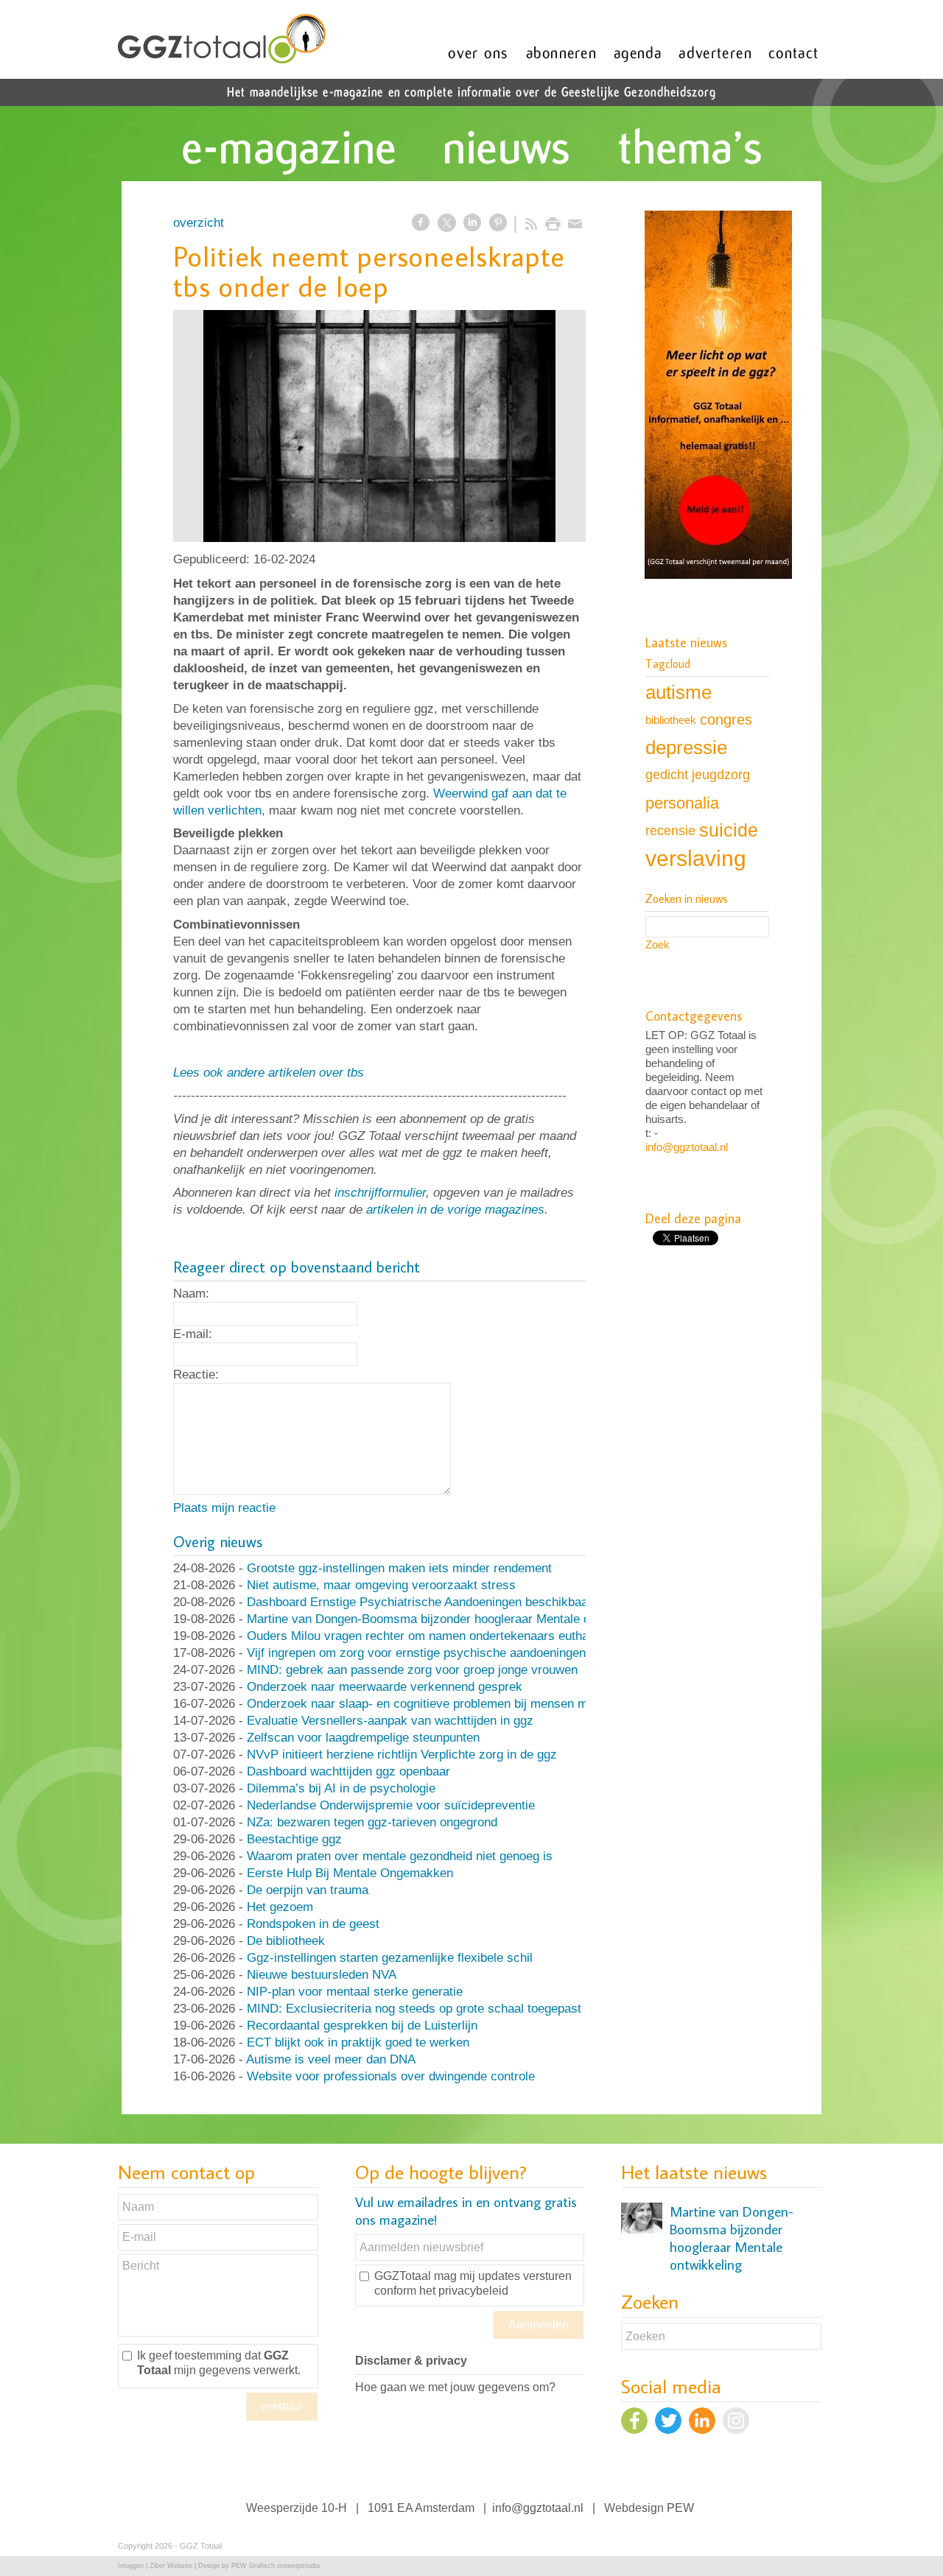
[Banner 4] (718, 396)
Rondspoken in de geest (313, 1924)
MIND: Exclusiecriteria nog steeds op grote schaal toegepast (414, 2009)
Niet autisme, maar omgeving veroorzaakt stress (381, 1585)
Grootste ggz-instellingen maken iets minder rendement (399, 1568)
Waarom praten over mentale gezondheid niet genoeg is (400, 1856)
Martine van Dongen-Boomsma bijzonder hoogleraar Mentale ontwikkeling (449, 1619)
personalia (682, 803)
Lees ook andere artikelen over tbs (269, 1073)
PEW (680, 2508)
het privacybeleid (464, 2291)
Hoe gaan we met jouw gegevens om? (455, 2387)
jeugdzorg (721, 775)
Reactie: (196, 1375)
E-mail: (193, 1334)
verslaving (696, 858)
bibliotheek (671, 720)
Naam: (191, 1294)
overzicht (199, 223)
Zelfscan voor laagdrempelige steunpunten (363, 1738)
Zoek (658, 944)
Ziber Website (171, 2566)
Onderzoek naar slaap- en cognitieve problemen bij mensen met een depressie (463, 1704)
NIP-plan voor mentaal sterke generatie (355, 1992)
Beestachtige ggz (294, 1839)
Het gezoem (280, 1907)
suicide (729, 830)
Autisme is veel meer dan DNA (331, 2059)
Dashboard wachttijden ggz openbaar (348, 1771)
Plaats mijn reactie (224, 1508)
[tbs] (379, 426)
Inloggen (131, 2566)
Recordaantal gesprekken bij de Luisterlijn (362, 2026)
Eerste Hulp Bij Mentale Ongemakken (350, 1873)
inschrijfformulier (380, 1193)
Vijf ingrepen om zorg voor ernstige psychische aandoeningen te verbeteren (455, 1653)
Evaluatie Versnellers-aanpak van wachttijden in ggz (390, 1721)
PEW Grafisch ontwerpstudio (276, 2566)
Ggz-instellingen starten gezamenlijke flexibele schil (390, 1958)
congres (726, 719)
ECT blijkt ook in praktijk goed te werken (358, 2042)
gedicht (667, 775)
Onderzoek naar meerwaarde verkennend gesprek (385, 1687)
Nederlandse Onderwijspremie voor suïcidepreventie (391, 1805)
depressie (686, 747)
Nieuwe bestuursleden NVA (322, 1975)
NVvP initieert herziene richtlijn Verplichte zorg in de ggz (402, 1755)
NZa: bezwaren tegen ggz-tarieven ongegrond (372, 1822)
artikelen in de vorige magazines (455, 1210)
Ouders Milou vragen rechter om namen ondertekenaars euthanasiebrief (445, 1636)
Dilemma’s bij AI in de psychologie (341, 1788)
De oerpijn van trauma (308, 1890)
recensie (670, 830)
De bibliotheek (286, 1941)
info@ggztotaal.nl (687, 1147)
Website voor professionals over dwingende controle (391, 2076)
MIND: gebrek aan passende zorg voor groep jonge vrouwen (412, 1670)
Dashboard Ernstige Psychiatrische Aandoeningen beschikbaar (420, 1602)
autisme (679, 692)
